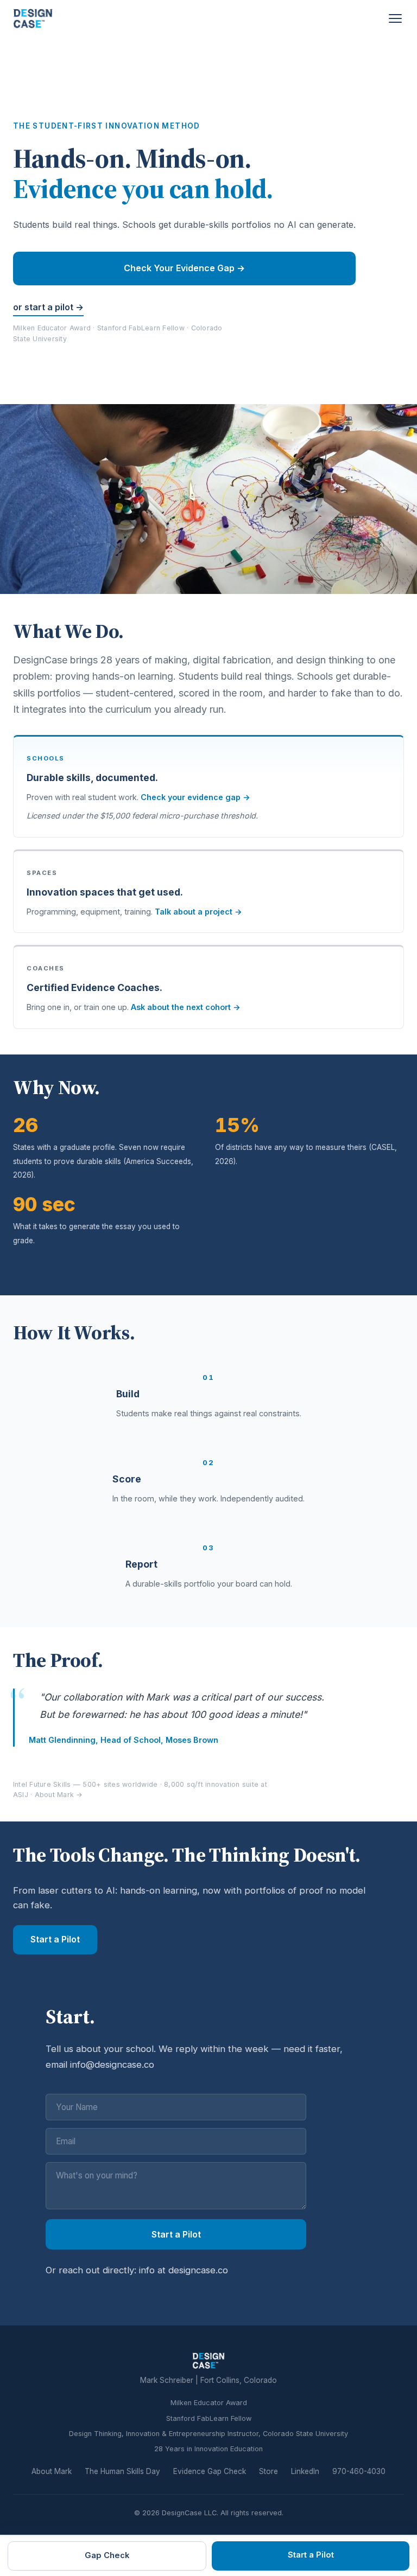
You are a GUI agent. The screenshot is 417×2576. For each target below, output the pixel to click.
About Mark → (59, 1795)
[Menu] (395, 18)
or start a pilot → (48, 307)
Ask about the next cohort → (186, 1007)
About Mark (52, 2471)
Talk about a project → (198, 912)
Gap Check (107, 2555)
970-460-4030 (359, 2471)
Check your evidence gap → (195, 797)
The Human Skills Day (122, 2471)
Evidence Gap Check (210, 2471)
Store (268, 2471)
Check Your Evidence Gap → (184, 268)
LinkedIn (305, 2471)
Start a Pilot (55, 1939)
